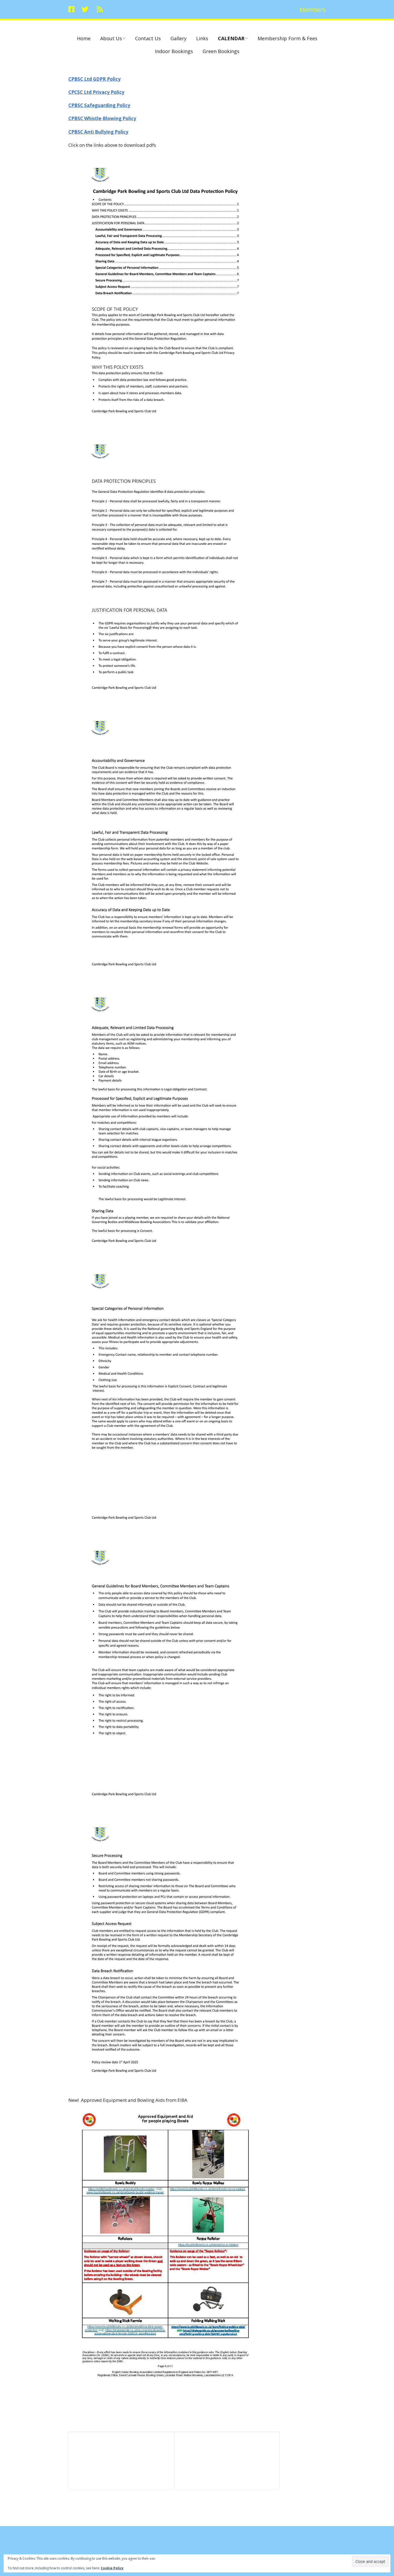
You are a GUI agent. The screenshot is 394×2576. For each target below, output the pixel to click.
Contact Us (148, 38)
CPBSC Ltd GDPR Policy (94, 79)
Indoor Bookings (174, 51)
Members (313, 9)
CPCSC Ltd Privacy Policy (96, 92)
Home (84, 38)
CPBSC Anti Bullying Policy (98, 132)
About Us (111, 38)
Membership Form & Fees (287, 38)
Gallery (179, 38)
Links (202, 38)
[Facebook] (73, 9)
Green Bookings (221, 51)
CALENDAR (231, 38)
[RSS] (100, 9)
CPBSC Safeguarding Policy (99, 105)
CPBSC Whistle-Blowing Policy (102, 118)
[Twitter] (85, 9)
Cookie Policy (112, 2568)
